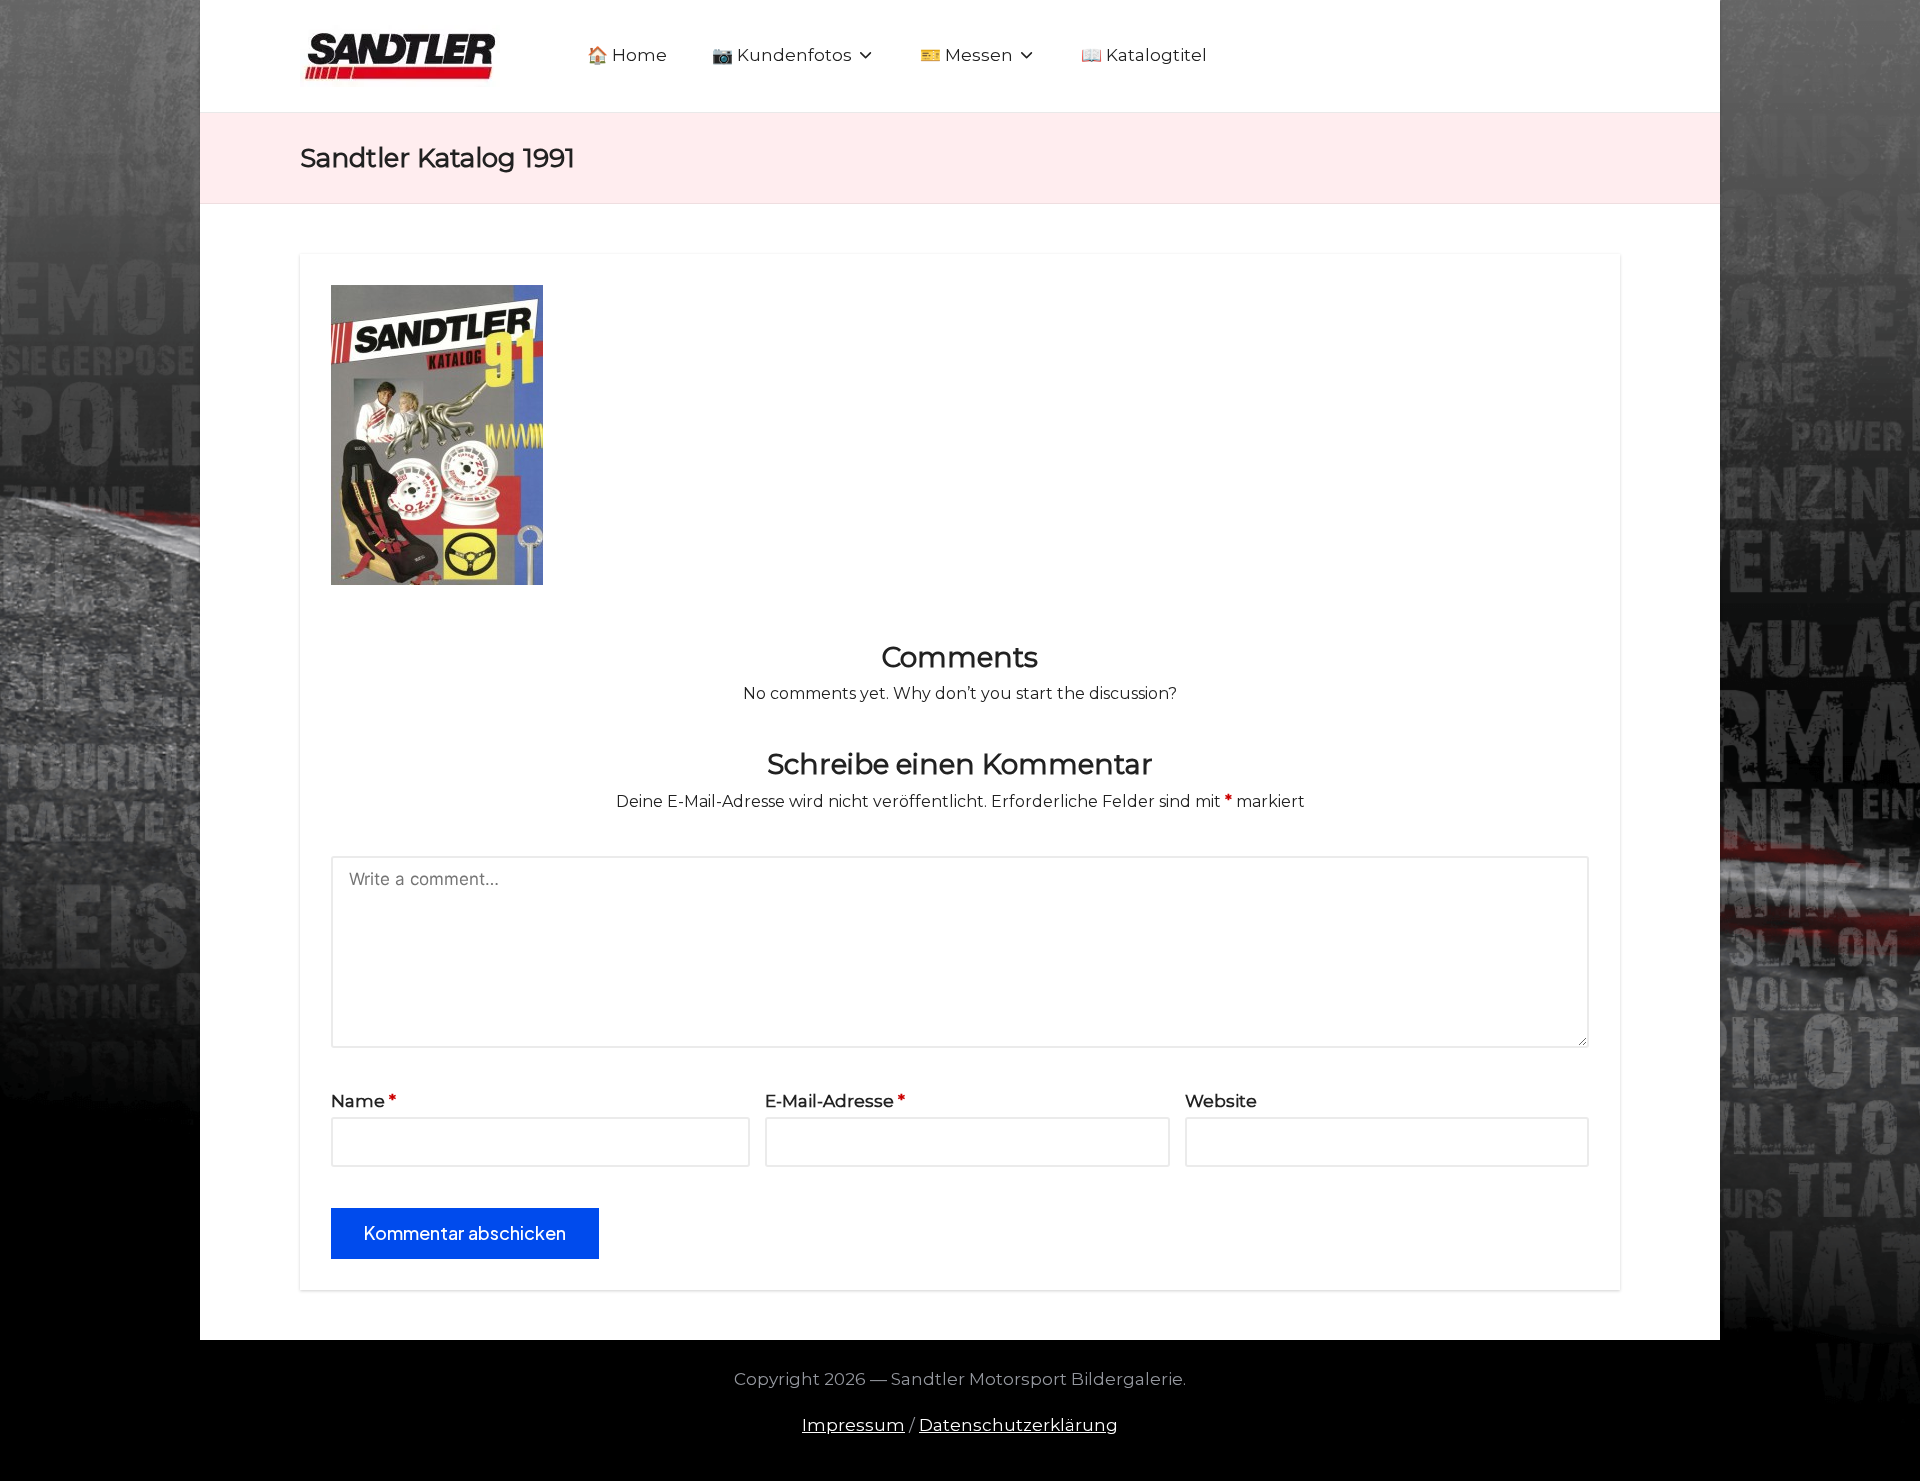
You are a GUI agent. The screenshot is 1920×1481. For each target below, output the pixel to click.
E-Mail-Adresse (835, 1101)
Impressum (853, 1425)
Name (363, 1101)
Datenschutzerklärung (1018, 1425)
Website (1221, 1101)
